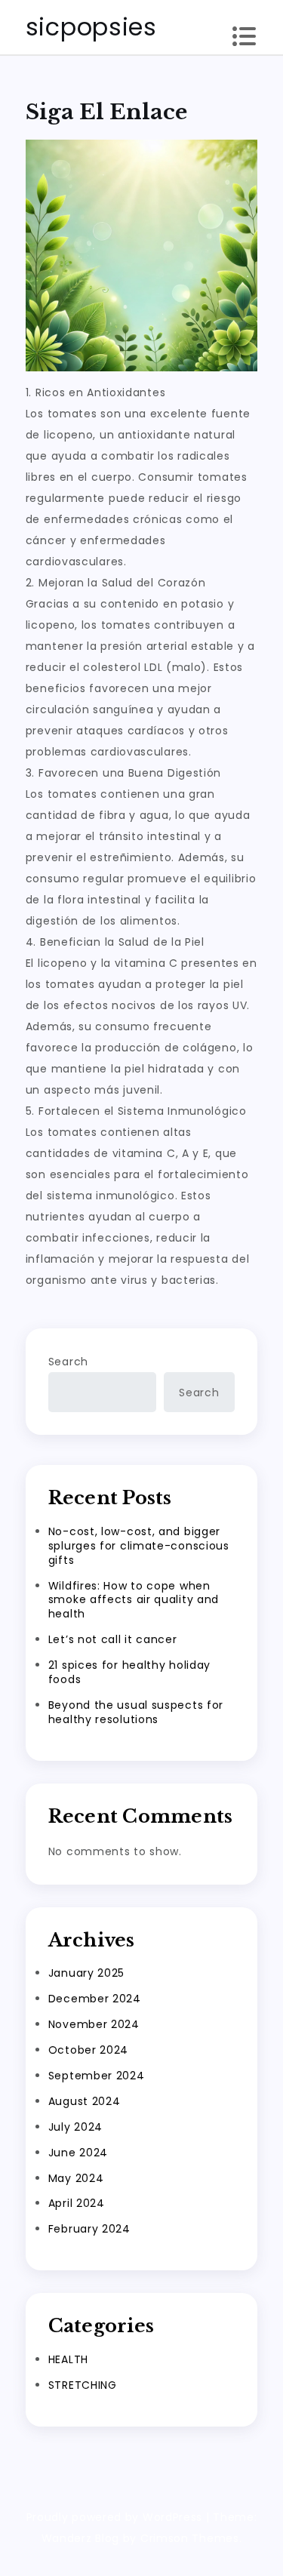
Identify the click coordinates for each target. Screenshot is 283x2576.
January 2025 (86, 1973)
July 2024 (75, 2127)
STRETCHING (83, 2385)
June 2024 (78, 2153)
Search (68, 1362)
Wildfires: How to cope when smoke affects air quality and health (134, 1600)
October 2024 (88, 2050)
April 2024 (77, 2203)
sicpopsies (91, 27)
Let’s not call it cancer (113, 1639)
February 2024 (89, 2229)
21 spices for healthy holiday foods (129, 1672)
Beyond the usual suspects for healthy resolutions (136, 1712)
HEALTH (68, 2359)
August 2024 (85, 2101)
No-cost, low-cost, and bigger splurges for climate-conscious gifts (139, 1546)
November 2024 (94, 2024)
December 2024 (95, 1999)
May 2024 (76, 2178)
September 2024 (97, 2076)
